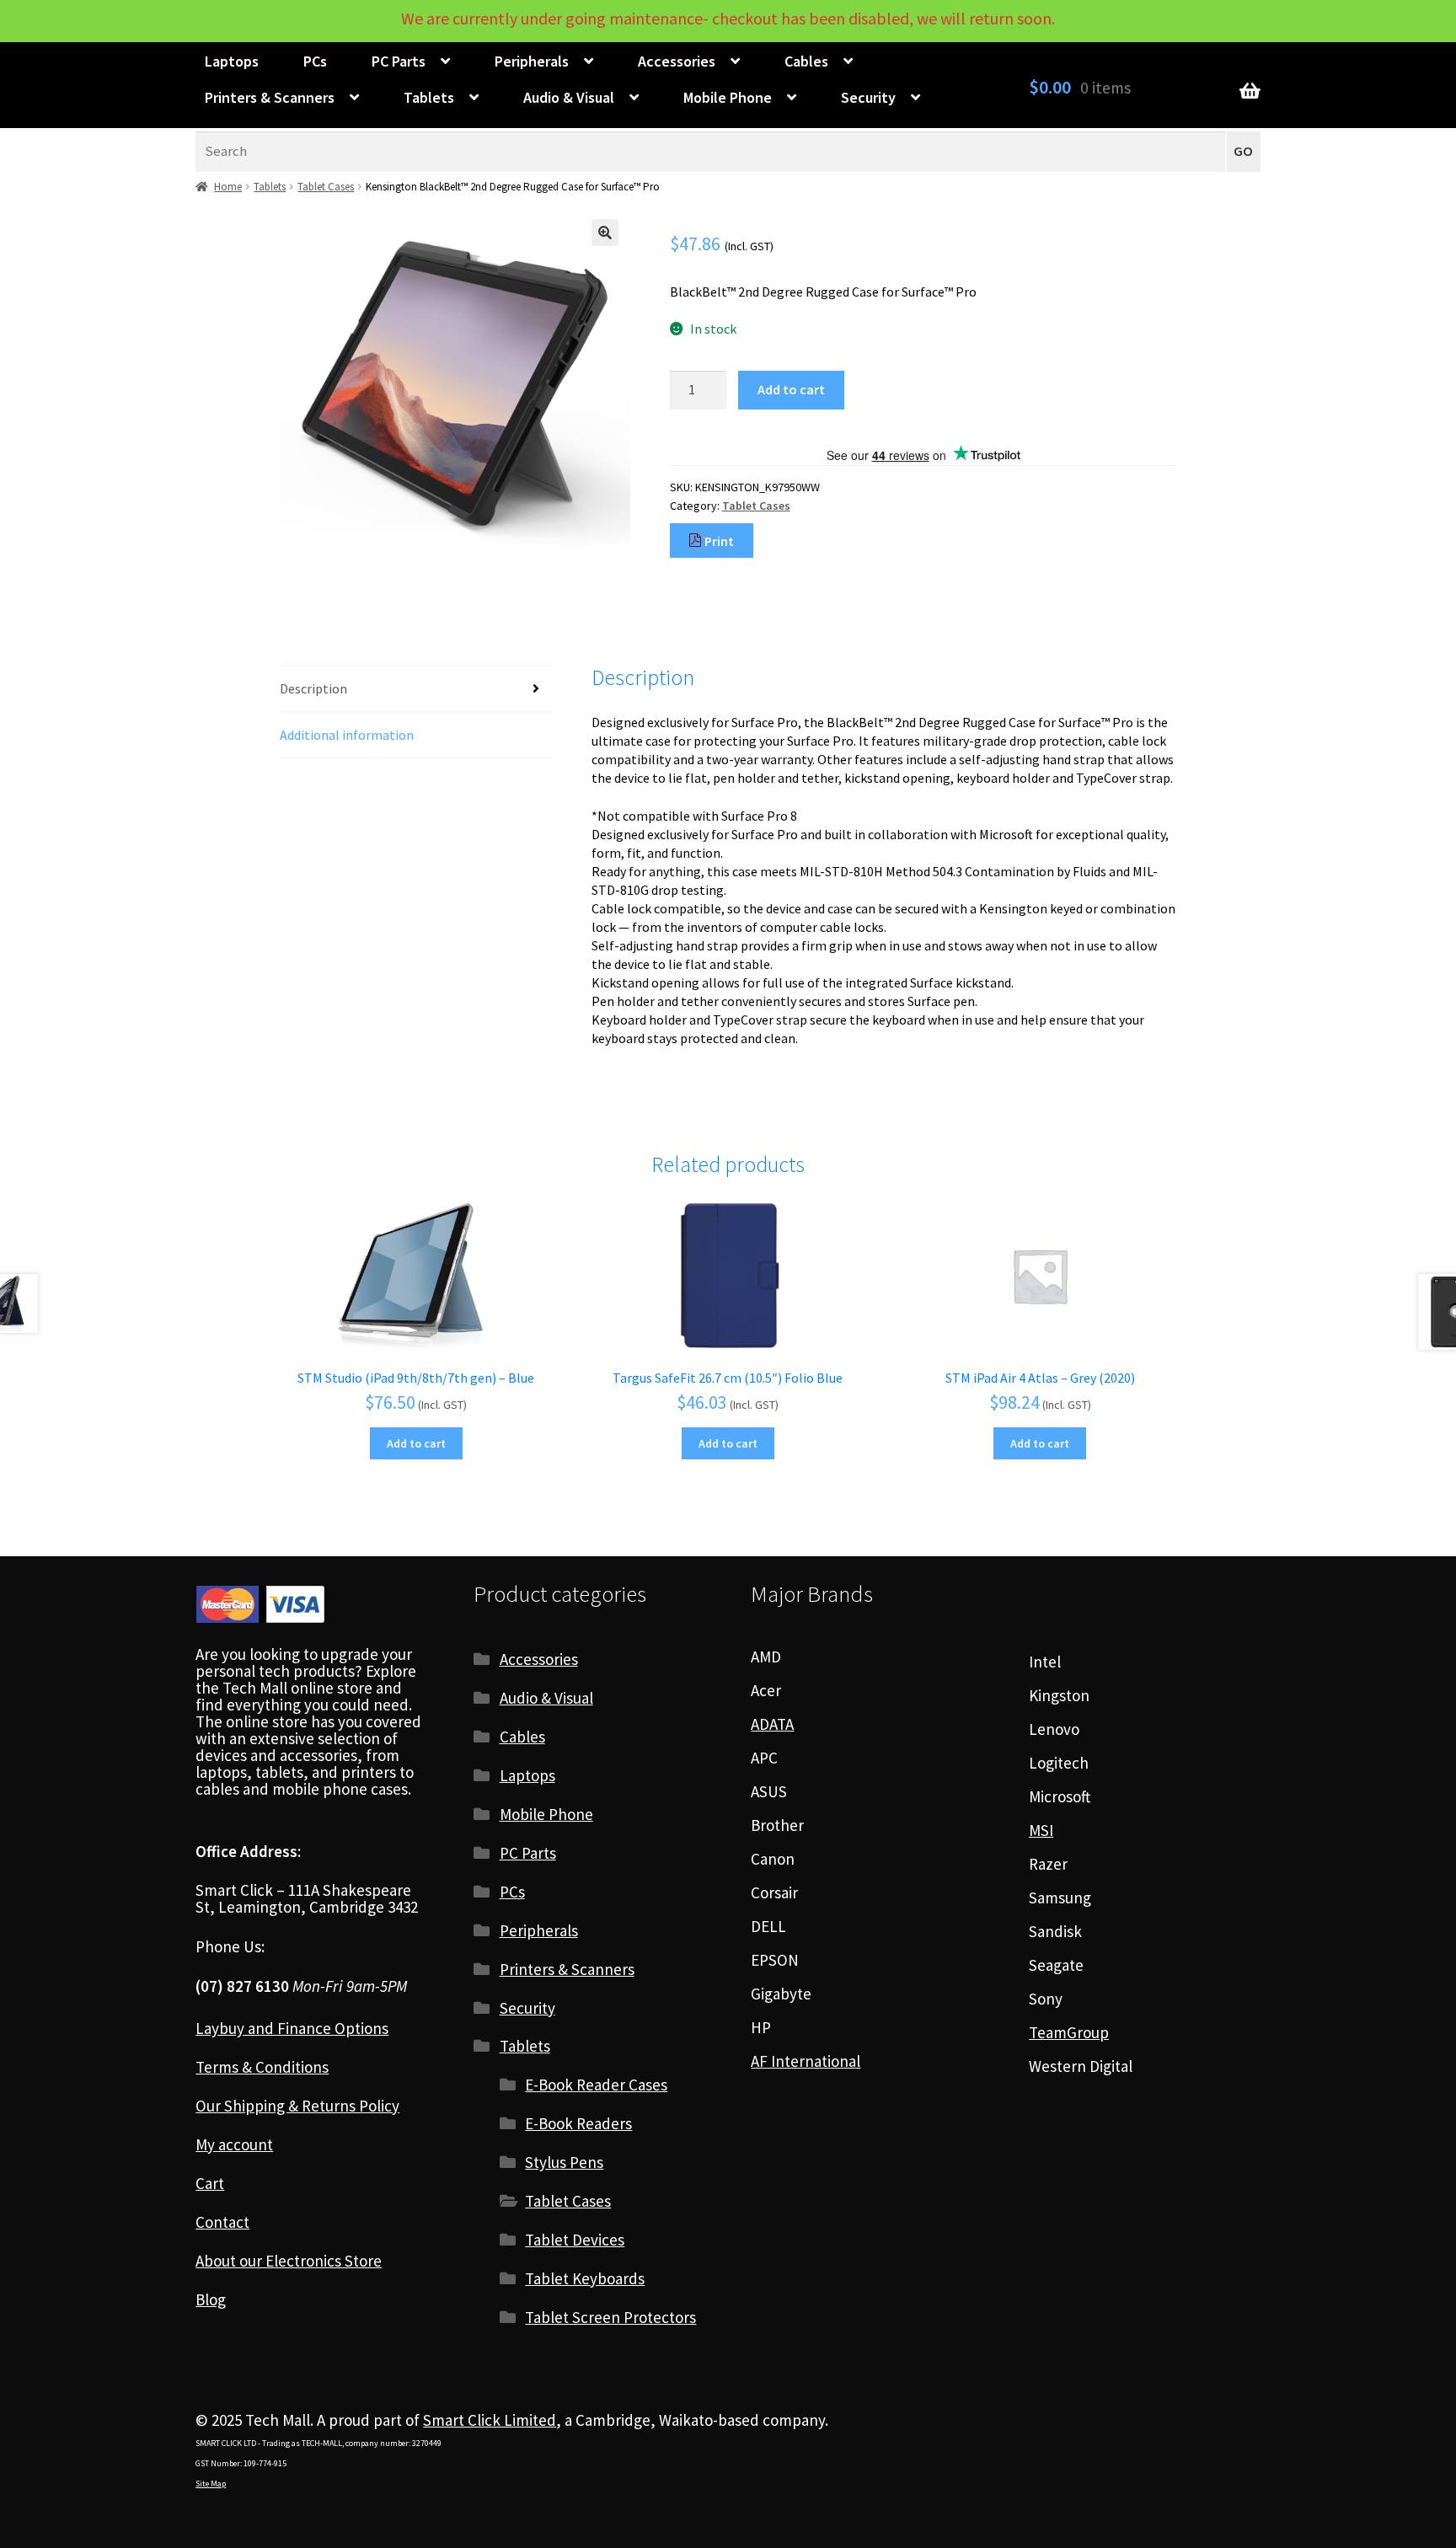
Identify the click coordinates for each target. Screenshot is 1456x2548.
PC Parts (399, 61)
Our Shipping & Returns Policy (297, 2106)
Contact (222, 2222)
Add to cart (791, 389)
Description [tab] (313, 688)
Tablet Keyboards (585, 2278)
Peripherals (532, 61)
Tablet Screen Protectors (610, 2317)
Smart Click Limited (490, 2420)
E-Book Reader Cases (596, 2085)
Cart (210, 2183)
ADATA (772, 1724)
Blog (211, 2299)
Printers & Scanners (270, 97)
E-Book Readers (578, 2123)
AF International (806, 2061)
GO (1243, 151)
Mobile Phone (728, 97)
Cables (806, 61)
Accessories (677, 61)
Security (868, 97)
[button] (605, 233)
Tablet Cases (326, 187)
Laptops (232, 61)
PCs (315, 61)
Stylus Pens (564, 2162)
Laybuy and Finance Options (292, 2028)
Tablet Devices (575, 2240)
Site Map (211, 2484)
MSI (1041, 1830)
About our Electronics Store (289, 2261)
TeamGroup (1069, 2032)
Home (228, 187)
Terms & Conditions (262, 2067)
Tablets (429, 97)
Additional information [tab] (347, 735)
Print (718, 541)
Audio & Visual (569, 97)
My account (234, 2144)
